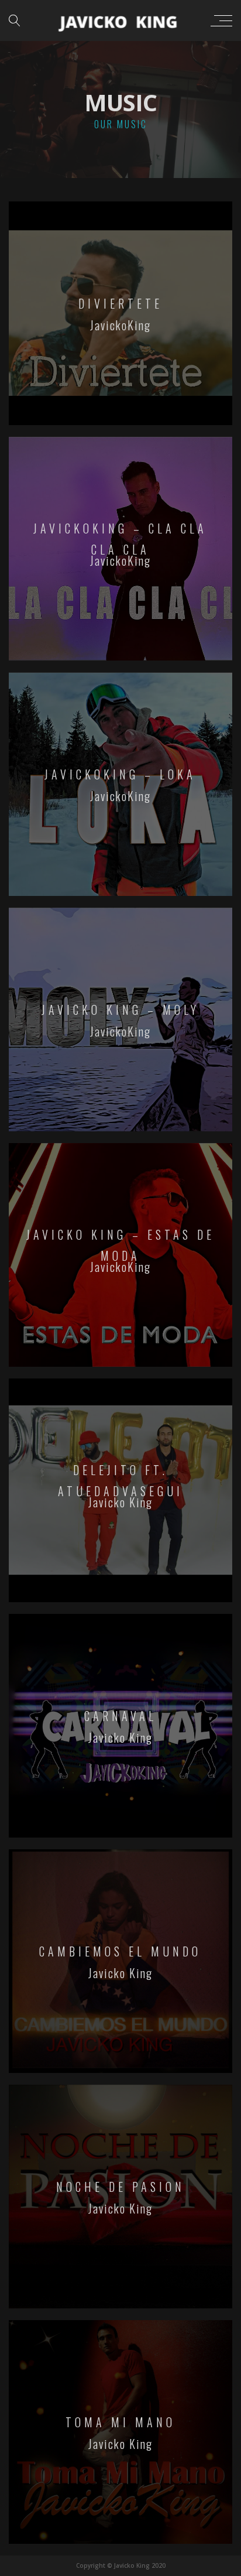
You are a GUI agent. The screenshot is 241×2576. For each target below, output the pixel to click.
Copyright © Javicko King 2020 (121, 2565)
